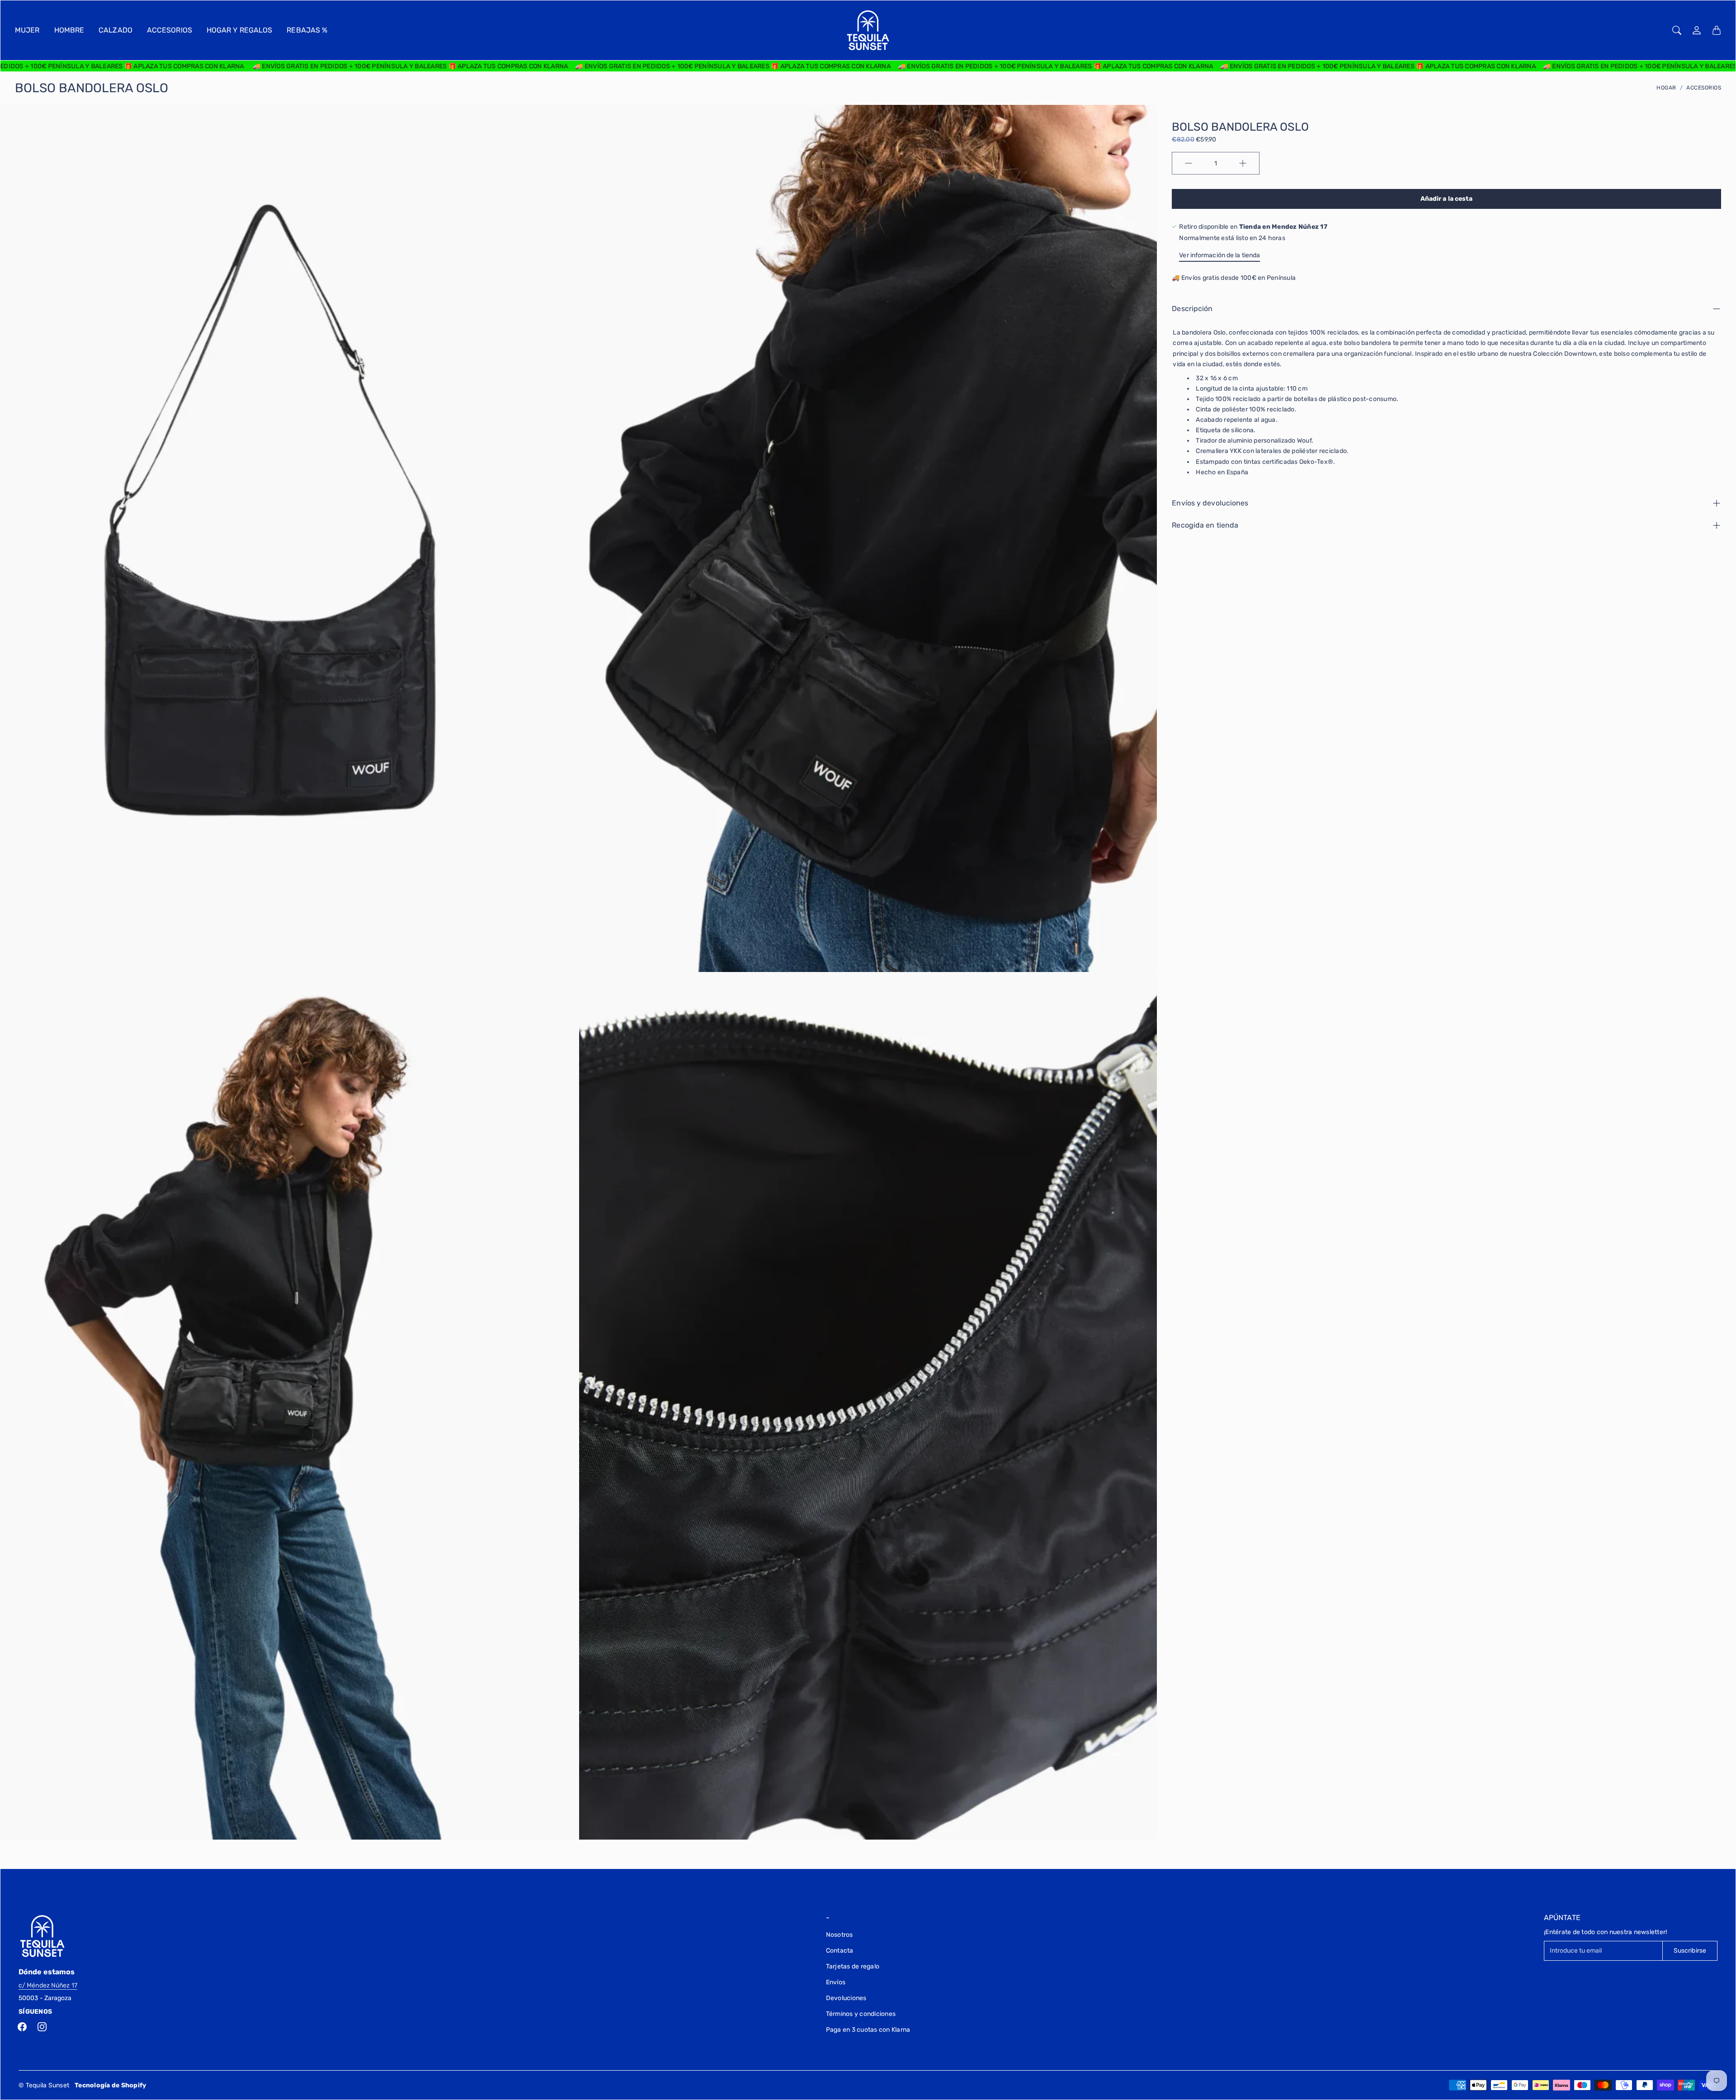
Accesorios (1704, 88)
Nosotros (840, 1935)
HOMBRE (69, 30)
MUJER (27, 30)
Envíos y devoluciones (1210, 503)
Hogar (1666, 88)
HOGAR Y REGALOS (240, 30)
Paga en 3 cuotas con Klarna (868, 2030)
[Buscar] (1677, 30)
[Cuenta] (1697, 30)
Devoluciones (846, 1998)
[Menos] (1189, 163)
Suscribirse (1690, 1951)
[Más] (1243, 163)
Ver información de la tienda (1219, 255)
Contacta (840, 1951)
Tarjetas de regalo (853, 1966)
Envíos (836, 1982)
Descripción (1192, 309)
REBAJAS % (307, 30)
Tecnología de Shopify (110, 2085)
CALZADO (116, 30)
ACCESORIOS (170, 30)
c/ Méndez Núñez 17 (48, 1985)
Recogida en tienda (1205, 525)
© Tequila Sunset (44, 2085)
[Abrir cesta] (1717, 30)
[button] (22, 2027)
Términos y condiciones (861, 2014)
